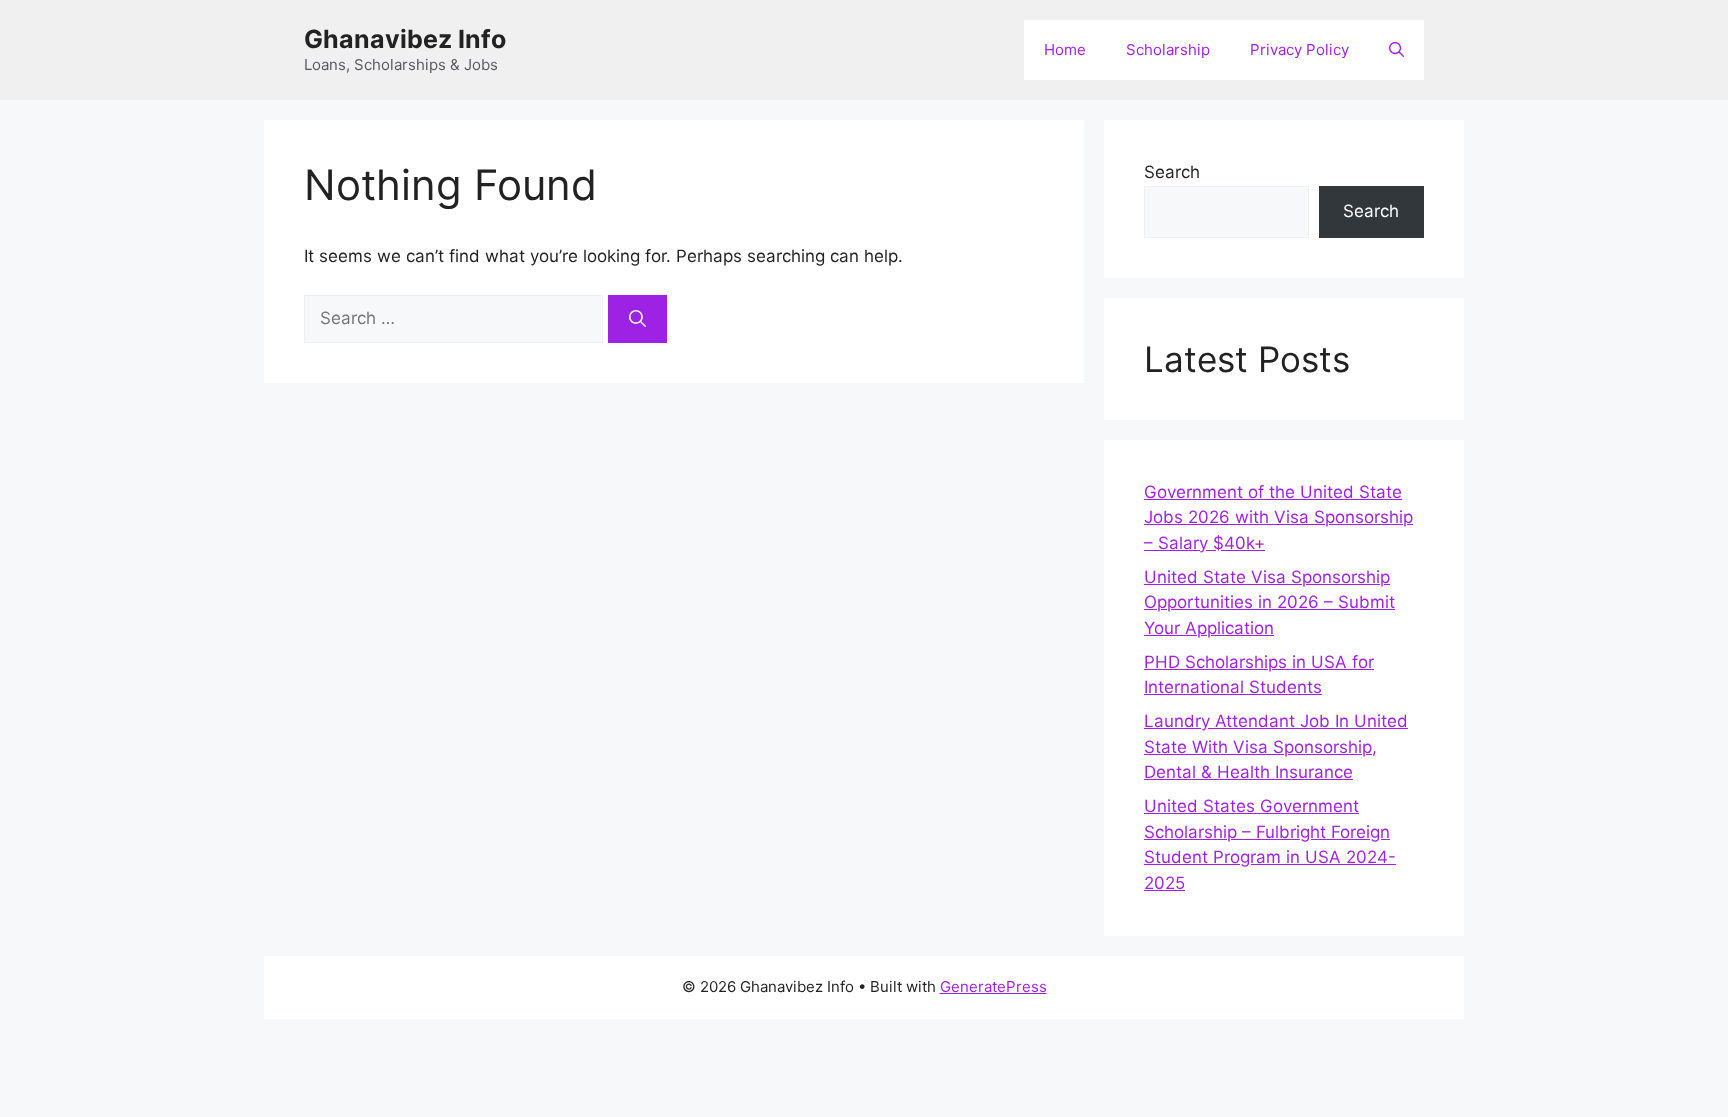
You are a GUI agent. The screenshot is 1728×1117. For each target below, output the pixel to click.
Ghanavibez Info (405, 39)
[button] (1396, 50)
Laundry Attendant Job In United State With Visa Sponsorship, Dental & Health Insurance (1276, 746)
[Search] (637, 319)
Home (1065, 49)
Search (1172, 172)
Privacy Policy (1299, 49)
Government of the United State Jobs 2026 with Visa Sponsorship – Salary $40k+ (1278, 517)
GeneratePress (993, 986)
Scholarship (1168, 49)
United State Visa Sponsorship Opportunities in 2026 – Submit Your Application (1269, 602)
